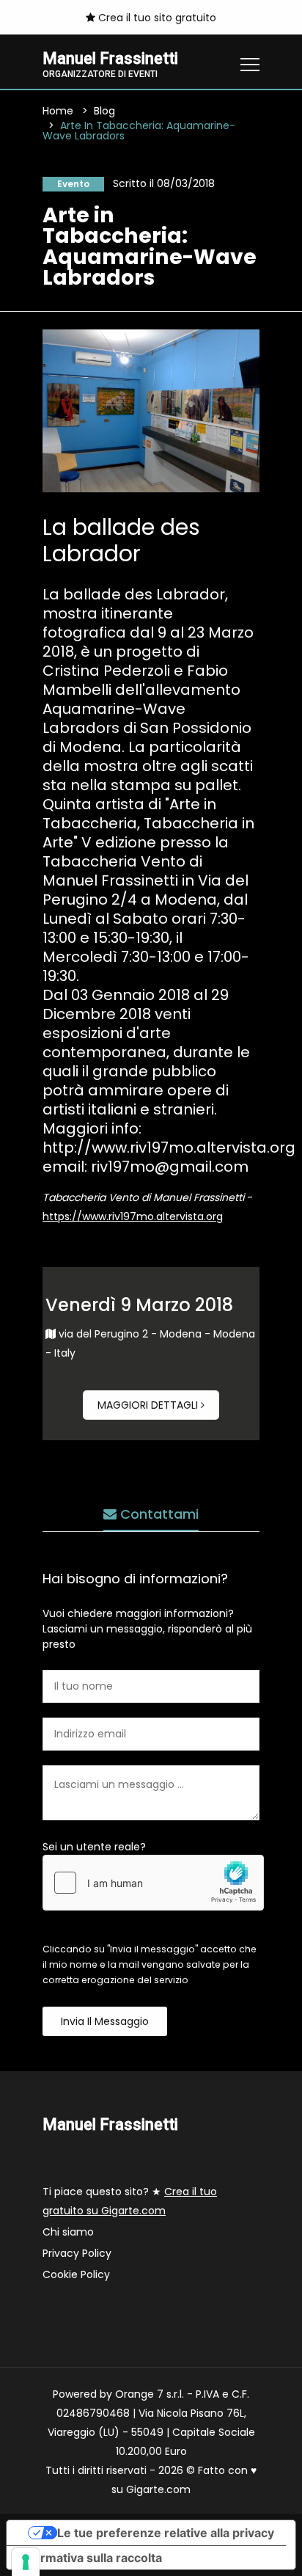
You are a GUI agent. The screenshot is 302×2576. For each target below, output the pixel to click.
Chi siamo (68, 2232)
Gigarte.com (158, 2489)
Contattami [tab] (158, 1514)
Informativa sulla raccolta (90, 2558)
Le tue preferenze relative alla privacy (166, 2533)
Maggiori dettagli (149, 1405)
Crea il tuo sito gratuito (156, 18)
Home (58, 111)
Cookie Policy (76, 2274)
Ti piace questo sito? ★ (130, 2201)
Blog (104, 111)
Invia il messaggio (105, 2021)
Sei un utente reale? (94, 1847)
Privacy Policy (77, 2253)
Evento (73, 184)
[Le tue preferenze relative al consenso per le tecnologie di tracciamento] (26, 2562)
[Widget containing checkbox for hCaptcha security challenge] (153, 1883)
